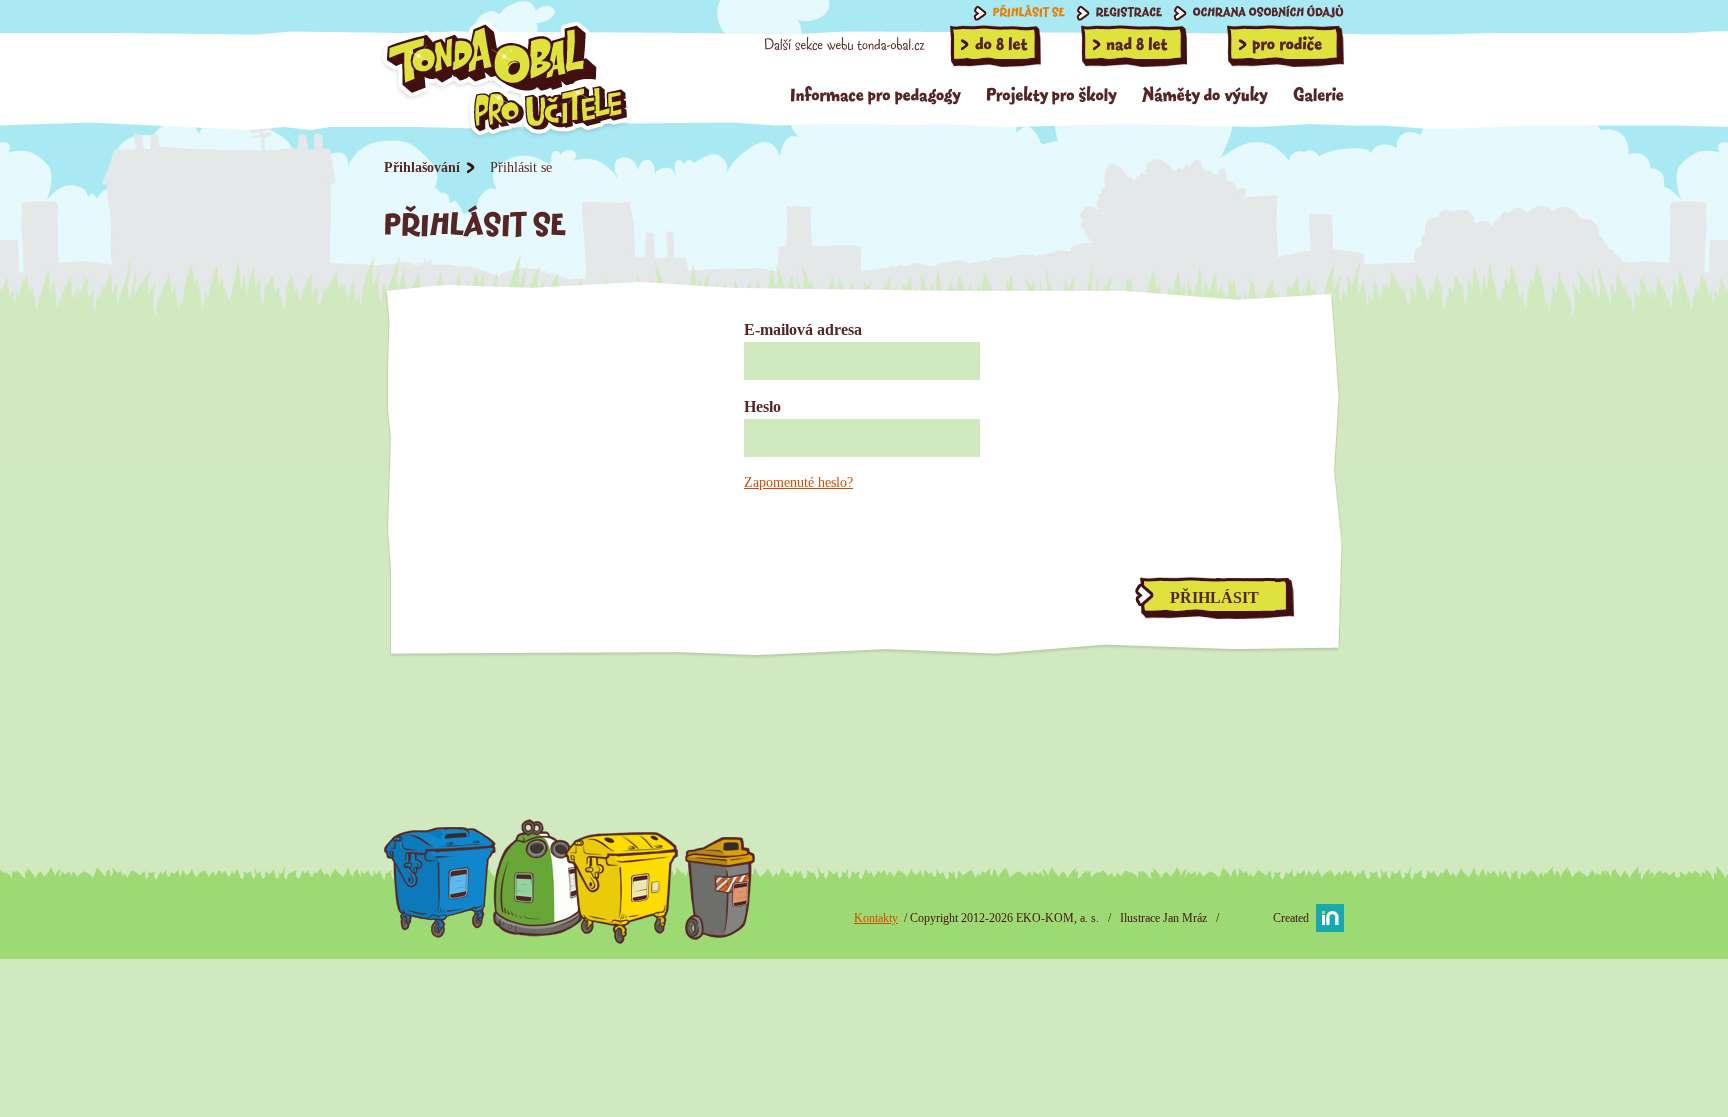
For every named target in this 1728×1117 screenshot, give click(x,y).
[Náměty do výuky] (1205, 93)
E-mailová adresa (803, 329)
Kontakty (876, 918)
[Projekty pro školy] (1051, 93)
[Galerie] (1318, 93)
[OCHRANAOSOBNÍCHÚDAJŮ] (1258, 13)
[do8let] (995, 46)
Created (1291, 918)
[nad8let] (1134, 46)
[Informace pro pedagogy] (875, 93)
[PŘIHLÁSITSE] (1019, 13)
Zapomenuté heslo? (798, 482)
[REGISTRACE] (1119, 13)
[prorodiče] (1285, 46)
